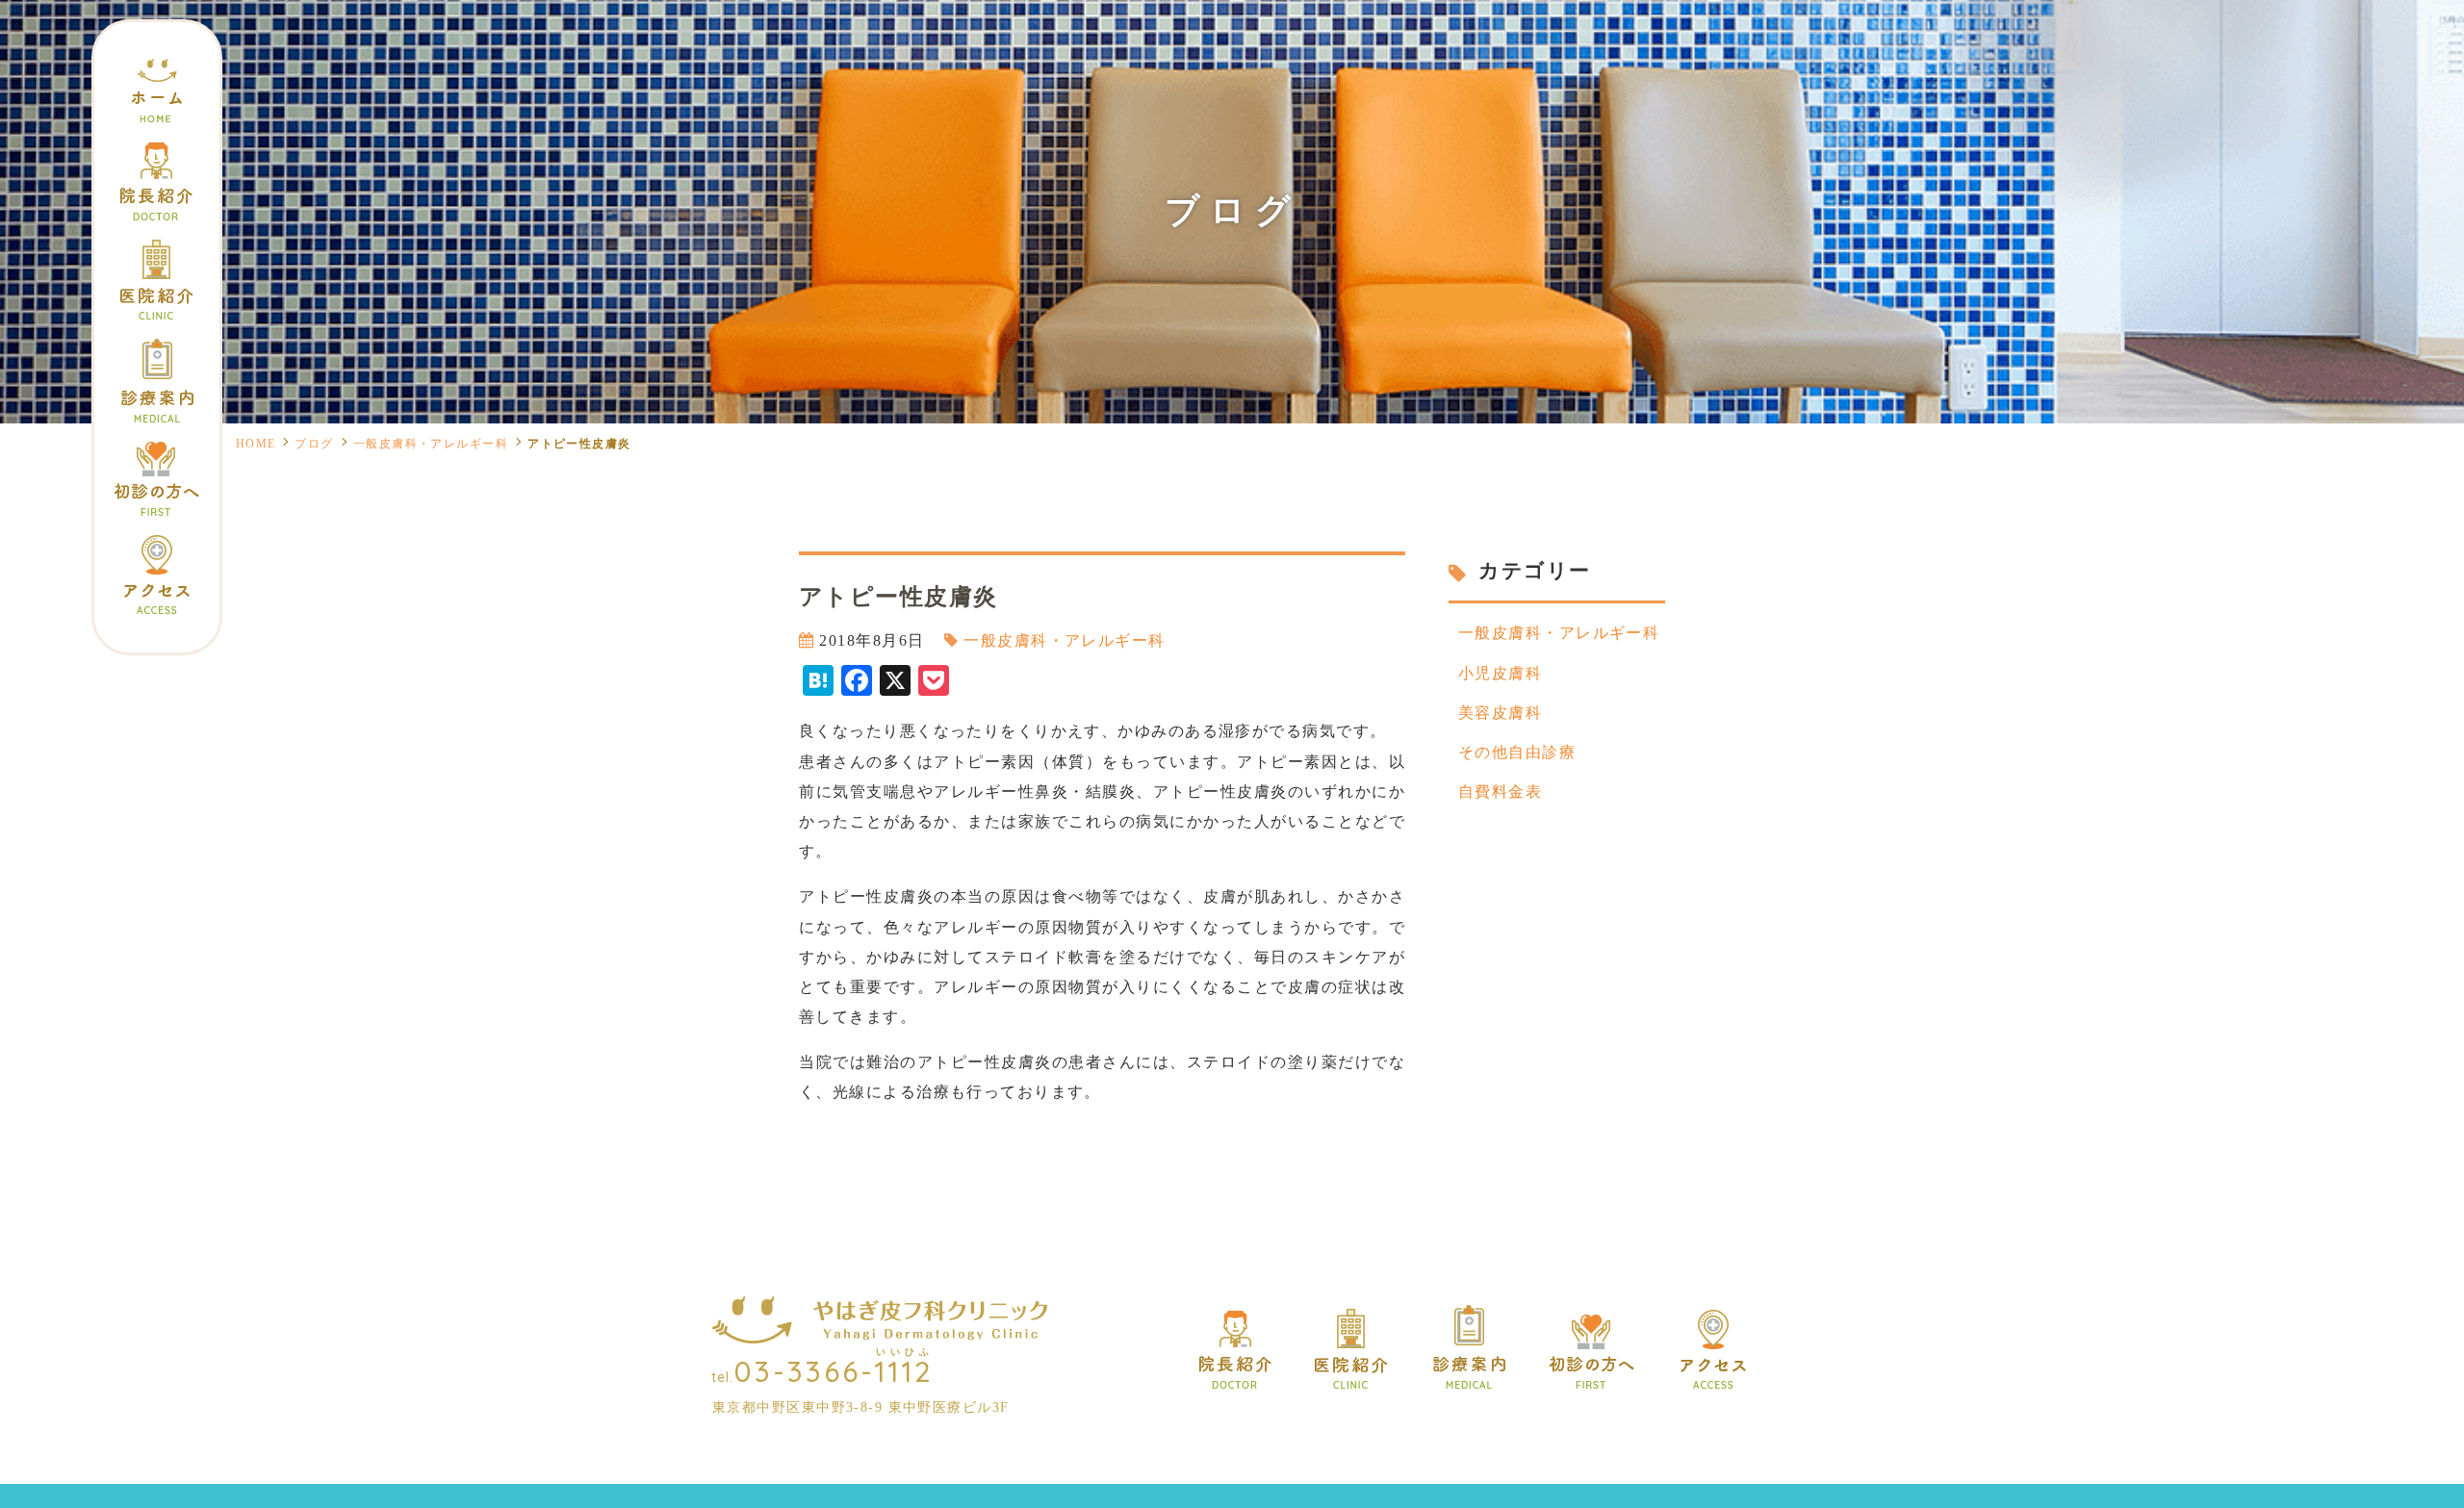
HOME (256, 444)
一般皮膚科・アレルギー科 (431, 444)
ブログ (314, 444)
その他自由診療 (1517, 752)
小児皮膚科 (1500, 673)
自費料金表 (1500, 792)
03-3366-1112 (834, 1371)
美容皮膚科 (1500, 713)
